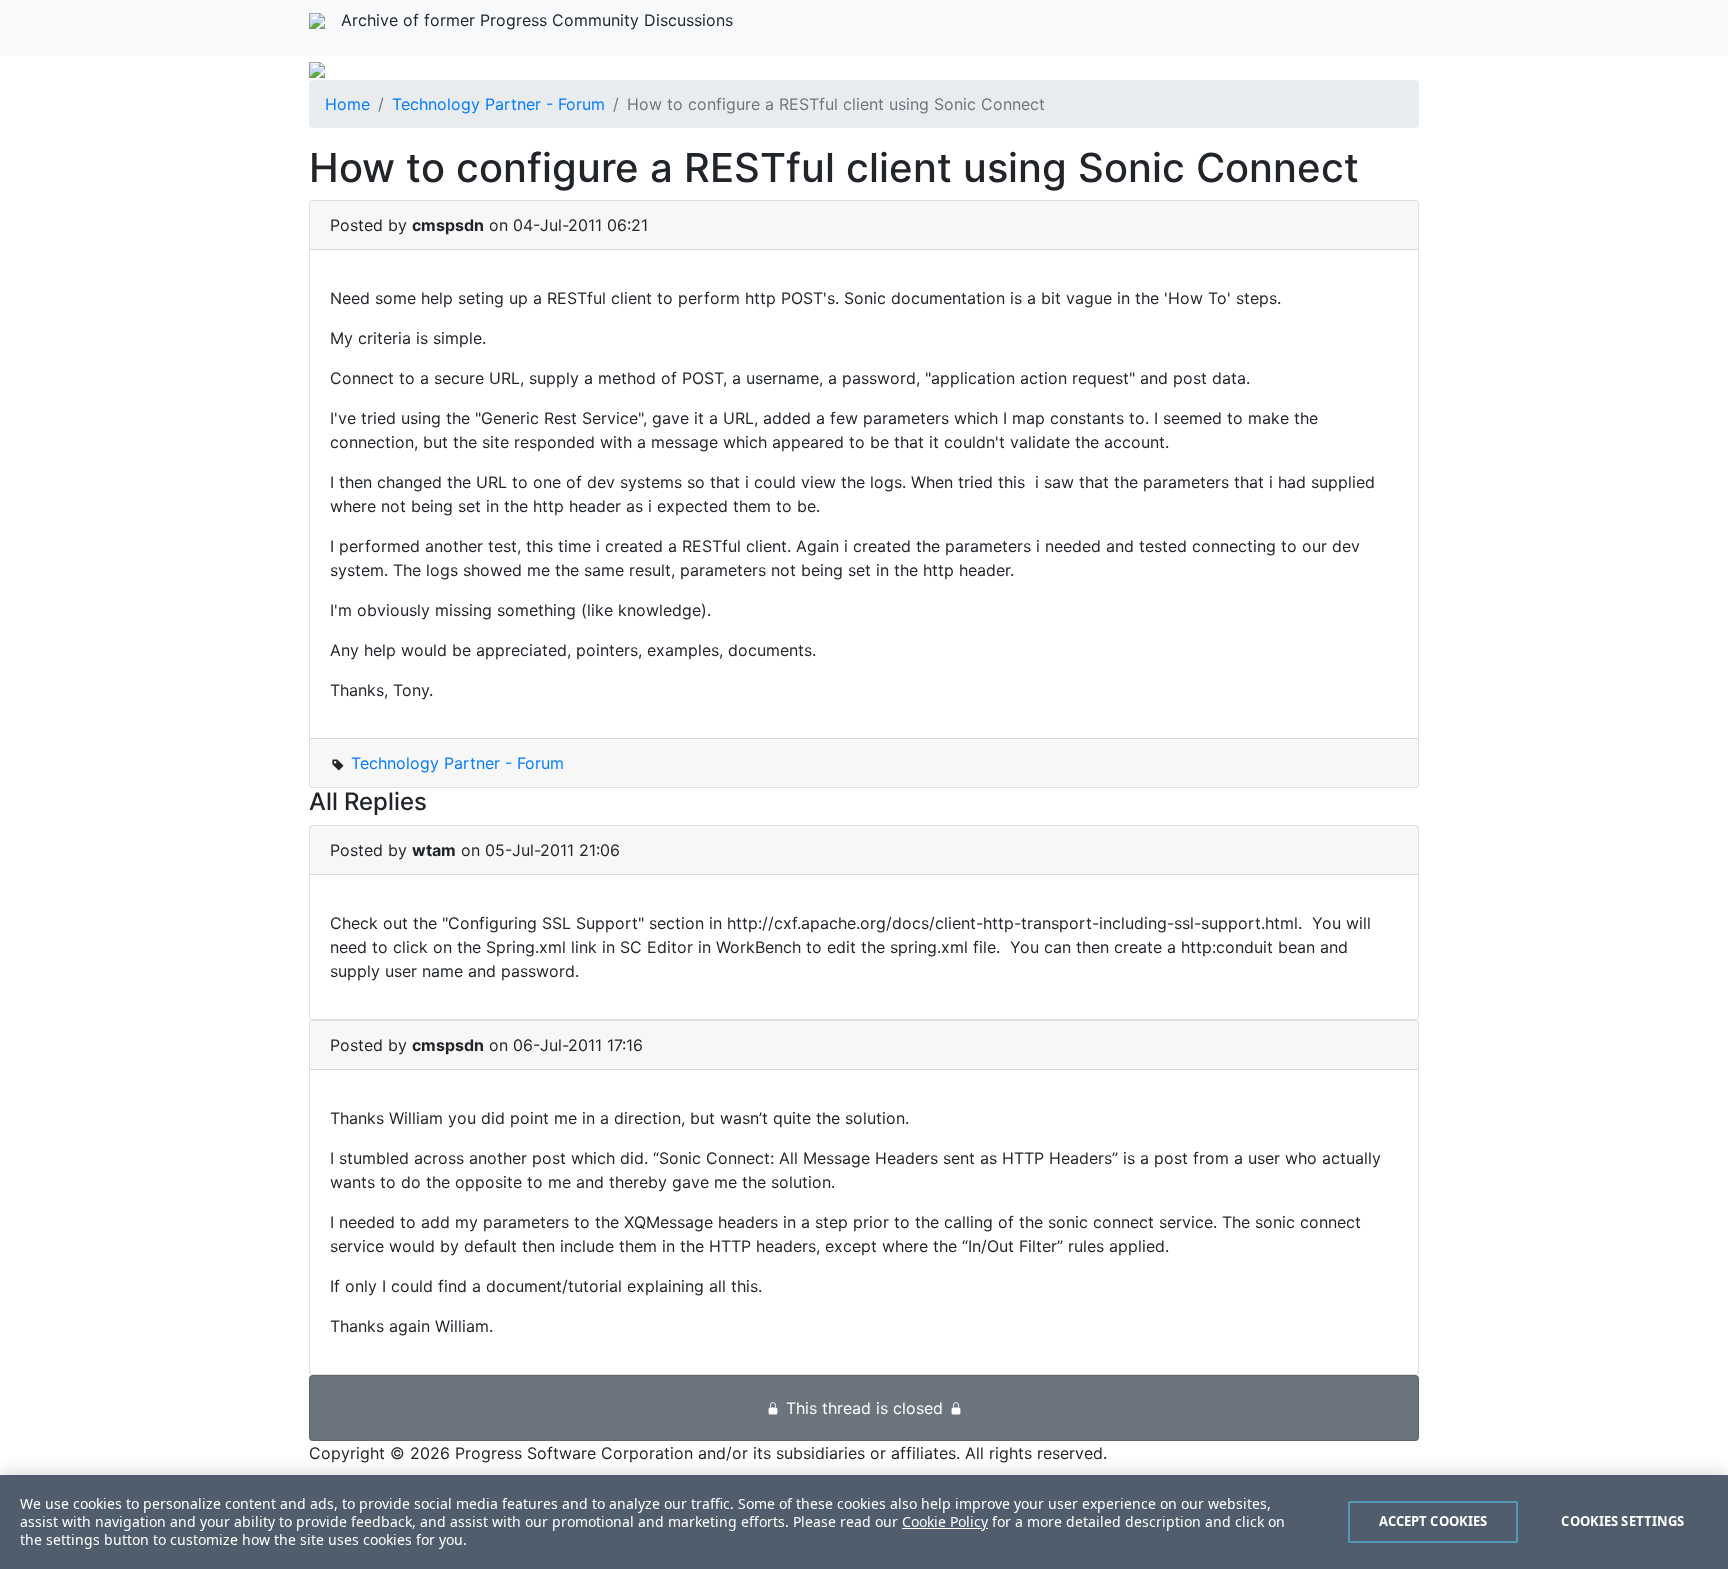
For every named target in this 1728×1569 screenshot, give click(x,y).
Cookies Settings (1622, 1521)
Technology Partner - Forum (498, 104)
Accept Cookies (1433, 1521)
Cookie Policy (945, 1521)
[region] (864, 1522)
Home (347, 104)
